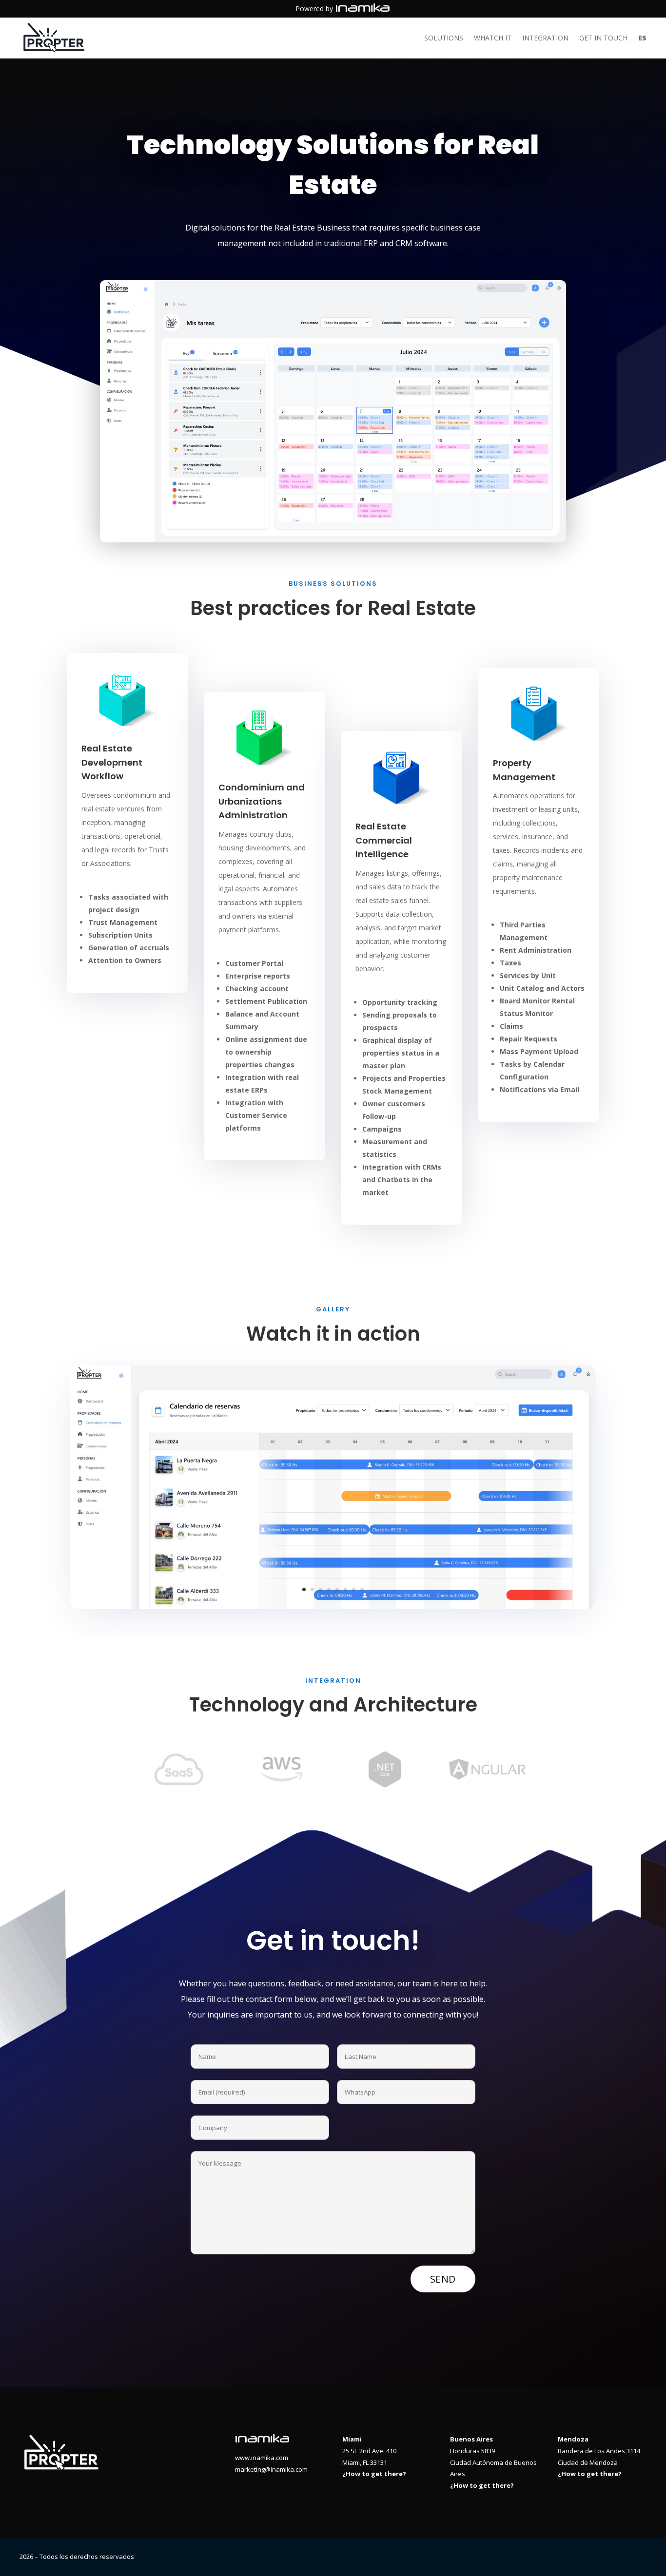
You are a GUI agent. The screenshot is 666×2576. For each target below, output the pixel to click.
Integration (545, 38)
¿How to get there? (374, 2474)
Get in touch (603, 38)
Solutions (444, 38)
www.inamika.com (262, 2458)
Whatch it (493, 38)
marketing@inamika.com (271, 2469)
